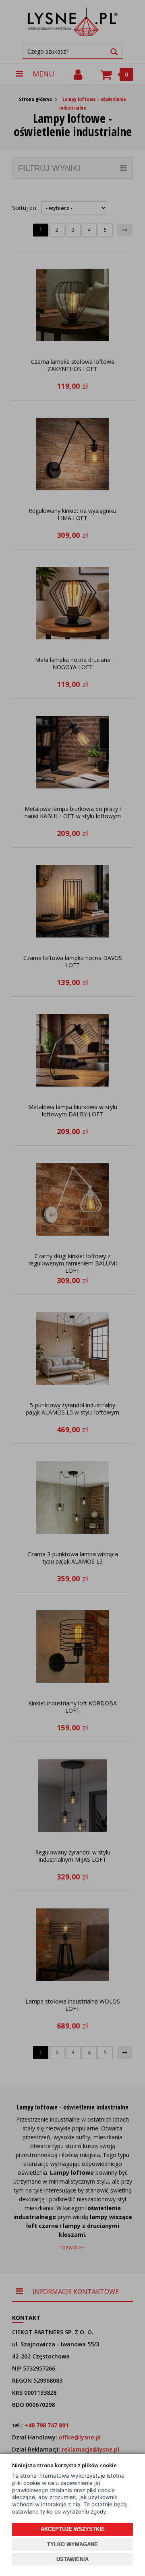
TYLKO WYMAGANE (72, 2544)
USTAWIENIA (72, 2559)
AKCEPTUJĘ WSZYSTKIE (73, 2529)
